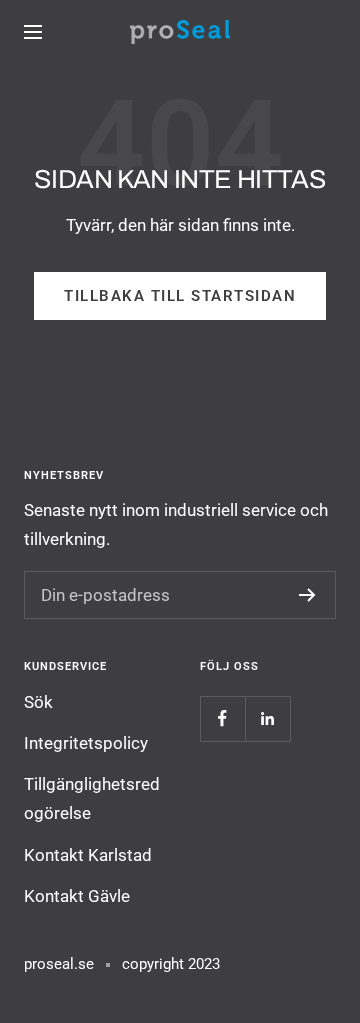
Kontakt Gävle (77, 896)
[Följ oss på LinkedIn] (267, 718)
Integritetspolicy (86, 743)
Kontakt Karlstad (88, 855)
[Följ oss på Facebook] (222, 718)
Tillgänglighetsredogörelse (92, 798)
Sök (38, 702)
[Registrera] (307, 595)
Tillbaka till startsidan (180, 296)
